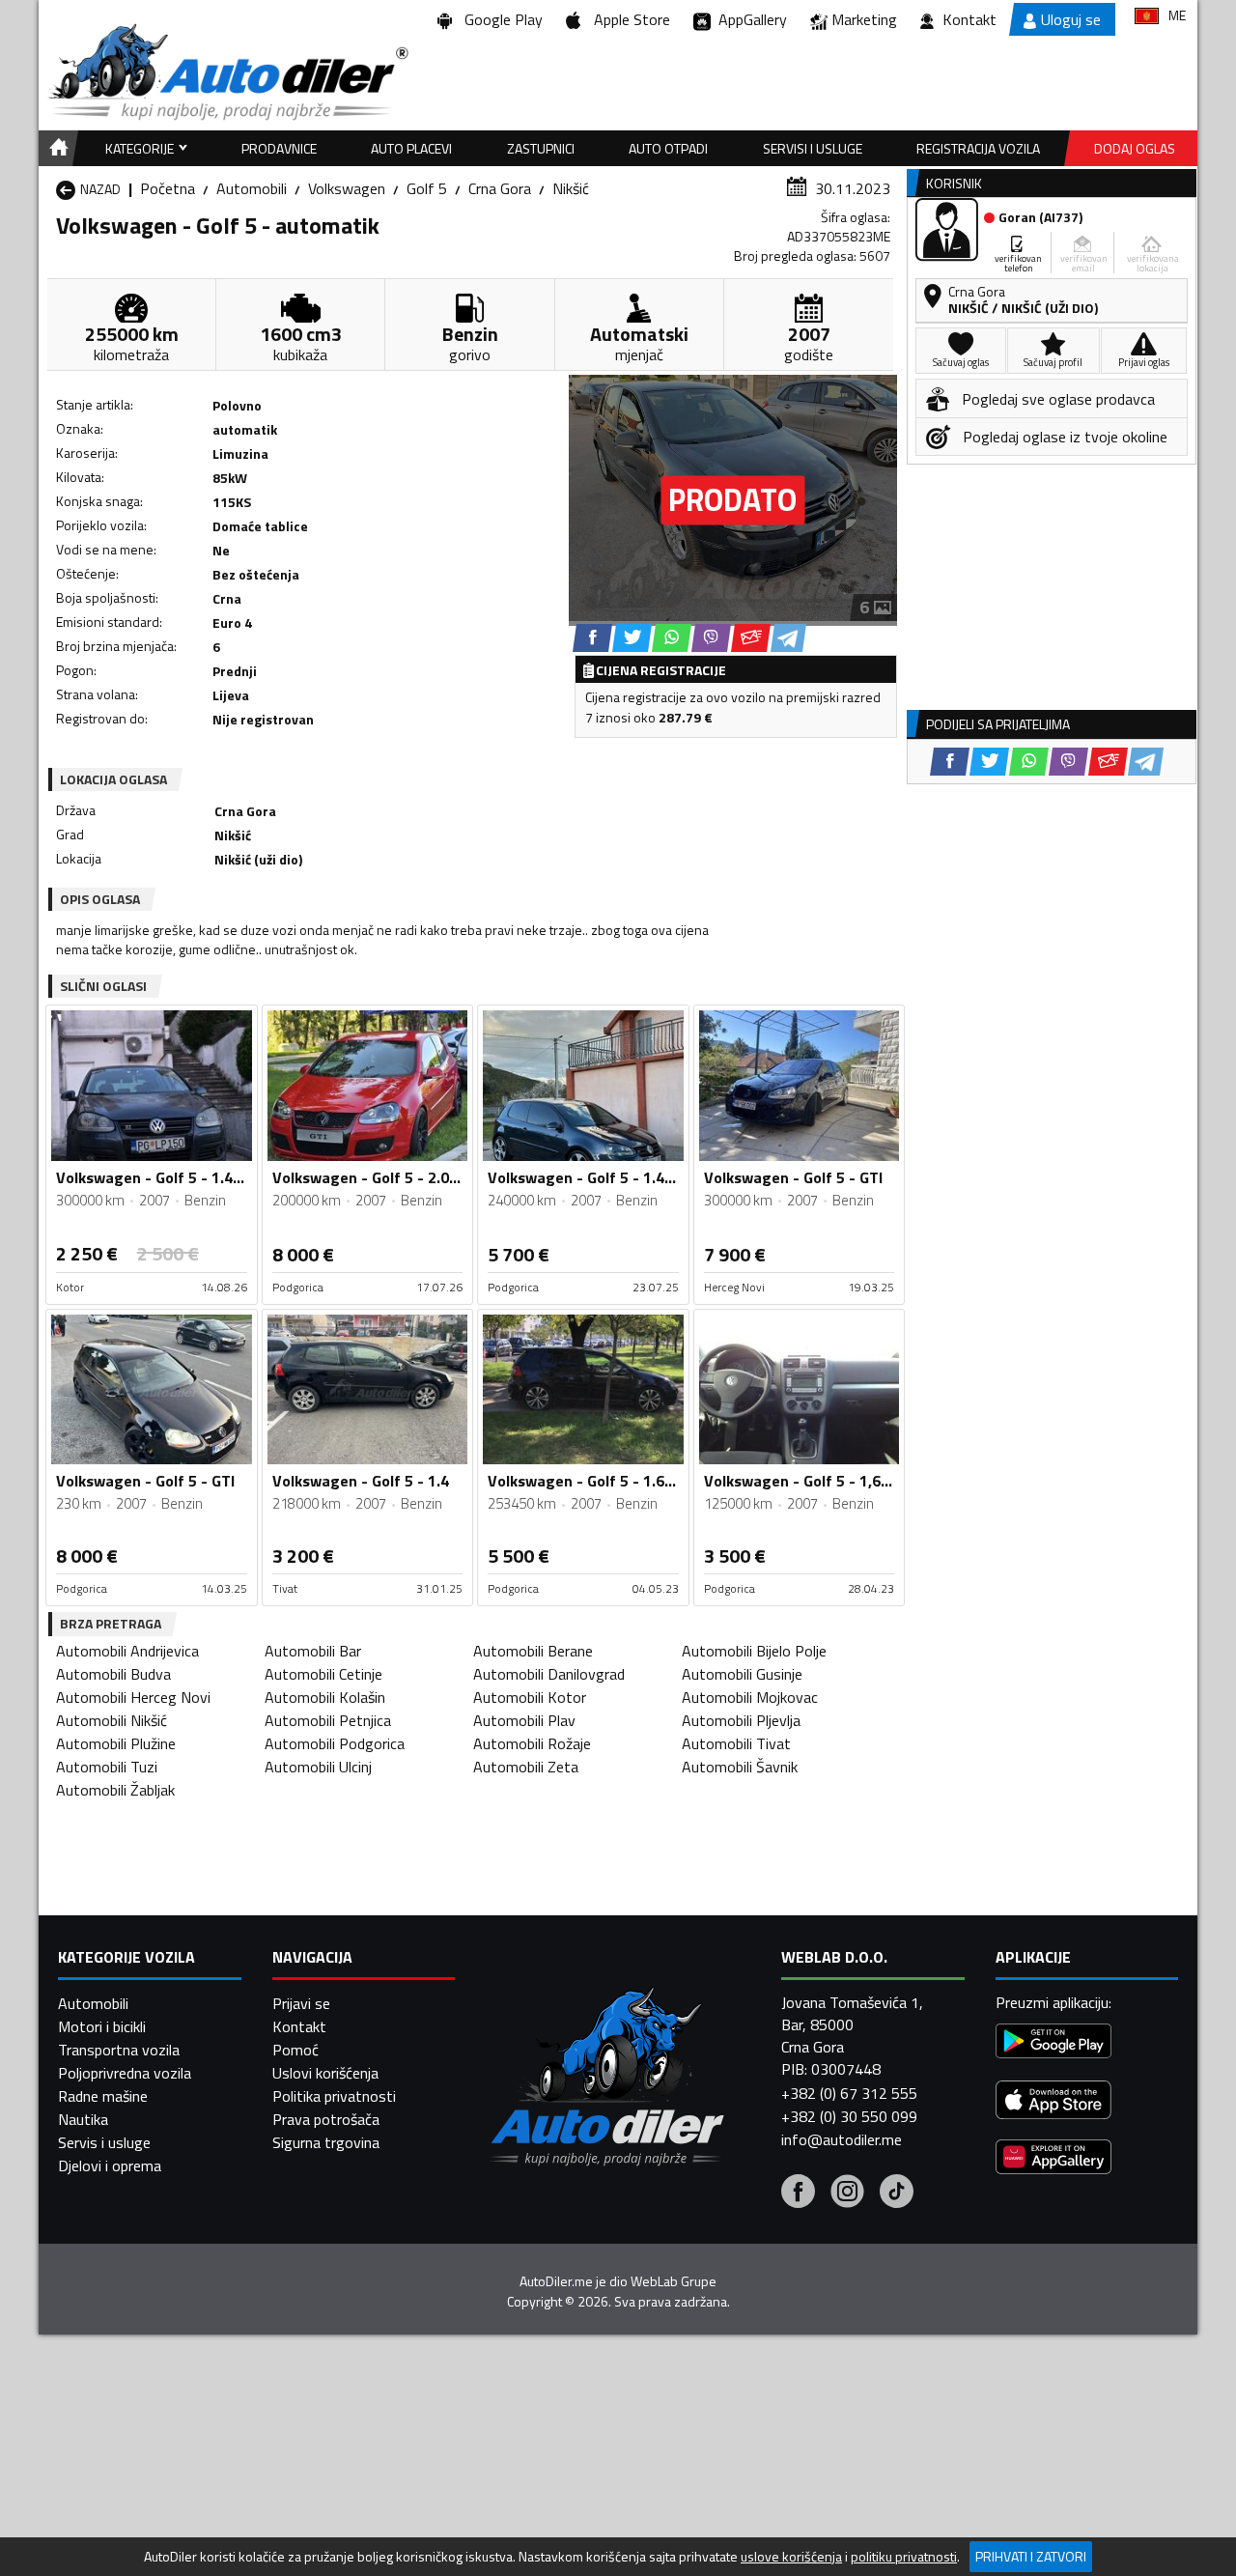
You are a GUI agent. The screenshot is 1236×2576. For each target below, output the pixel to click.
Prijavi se (301, 2003)
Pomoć (295, 2050)
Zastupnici (541, 148)
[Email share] (751, 638)
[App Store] (1053, 2102)
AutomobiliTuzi (107, 1767)
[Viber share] (711, 638)
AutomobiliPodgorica (335, 1743)
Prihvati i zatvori (1031, 2556)
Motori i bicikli (102, 2026)
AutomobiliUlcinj (318, 1767)
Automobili (252, 188)
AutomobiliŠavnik (740, 1767)
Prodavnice (279, 148)
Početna (168, 188)
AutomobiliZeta (526, 1767)
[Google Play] (1053, 2043)
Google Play (500, 19)
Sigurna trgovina (326, 2142)
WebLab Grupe (674, 2281)
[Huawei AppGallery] (1053, 2159)
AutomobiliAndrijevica (127, 1651)
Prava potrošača (326, 2119)
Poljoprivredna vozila (125, 2073)
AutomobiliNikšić (112, 1720)
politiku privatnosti (904, 2557)
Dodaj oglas (1135, 148)
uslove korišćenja (791, 2557)
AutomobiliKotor (530, 1697)
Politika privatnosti (334, 2096)
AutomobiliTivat (736, 1743)
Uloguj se (1071, 19)
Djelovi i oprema (110, 2166)
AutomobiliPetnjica (328, 1720)
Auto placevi (411, 148)
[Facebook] (798, 2194)
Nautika (83, 2119)
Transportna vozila (119, 2050)
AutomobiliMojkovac (750, 1697)
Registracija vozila (978, 148)
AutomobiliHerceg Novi (133, 1697)
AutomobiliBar (313, 1651)
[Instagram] (847, 2194)
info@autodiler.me (842, 2139)
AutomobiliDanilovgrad (549, 1674)
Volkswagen (347, 188)
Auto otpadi (668, 148)
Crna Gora (500, 188)
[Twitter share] (632, 638)
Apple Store (628, 19)
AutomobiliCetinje (323, 1674)
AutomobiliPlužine (116, 1743)
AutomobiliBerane (533, 1651)
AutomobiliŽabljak (115, 1790)
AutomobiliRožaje (532, 1743)
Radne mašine (103, 2096)
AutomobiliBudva (113, 1674)
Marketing (864, 19)
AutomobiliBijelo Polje (754, 1651)
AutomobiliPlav (524, 1720)
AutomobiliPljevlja (741, 1720)
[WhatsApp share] (672, 638)
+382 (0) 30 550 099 (849, 2116)
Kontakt (969, 19)
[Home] (56, 148)
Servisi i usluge (813, 148)
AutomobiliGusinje (742, 1674)
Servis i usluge (104, 2142)
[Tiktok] (897, 2194)
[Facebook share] (592, 638)
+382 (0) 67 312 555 (849, 2093)
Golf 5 (427, 188)
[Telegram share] (788, 638)
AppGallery (749, 19)
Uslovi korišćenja (325, 2073)
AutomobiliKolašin (325, 1697)
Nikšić (571, 188)
